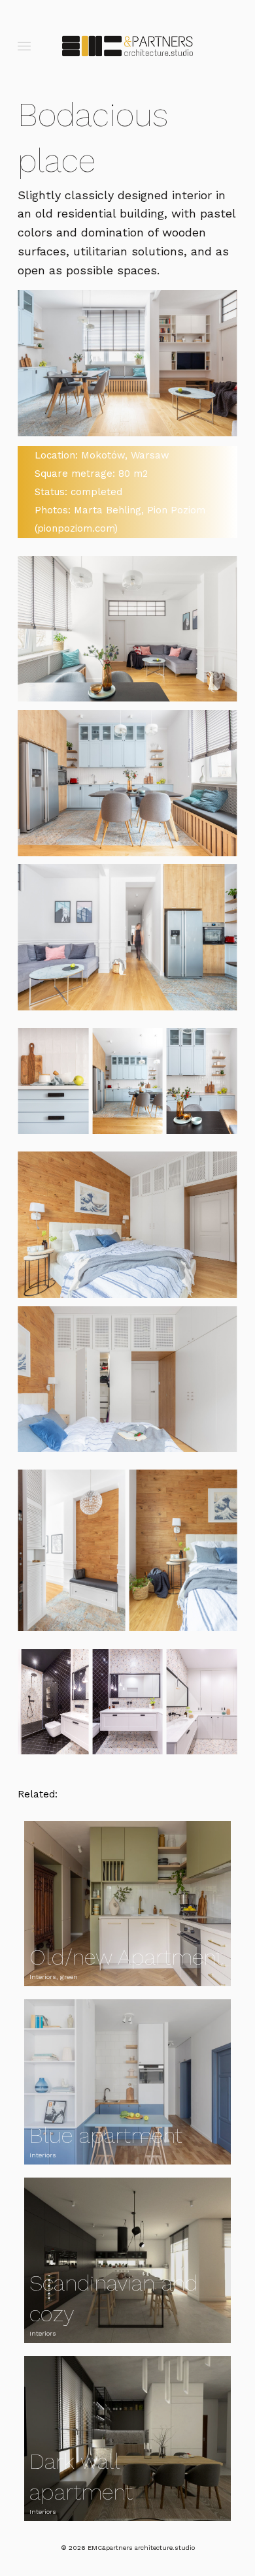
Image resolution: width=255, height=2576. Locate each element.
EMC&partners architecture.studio (141, 2548)
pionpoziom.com (76, 528)
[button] (24, 46)
